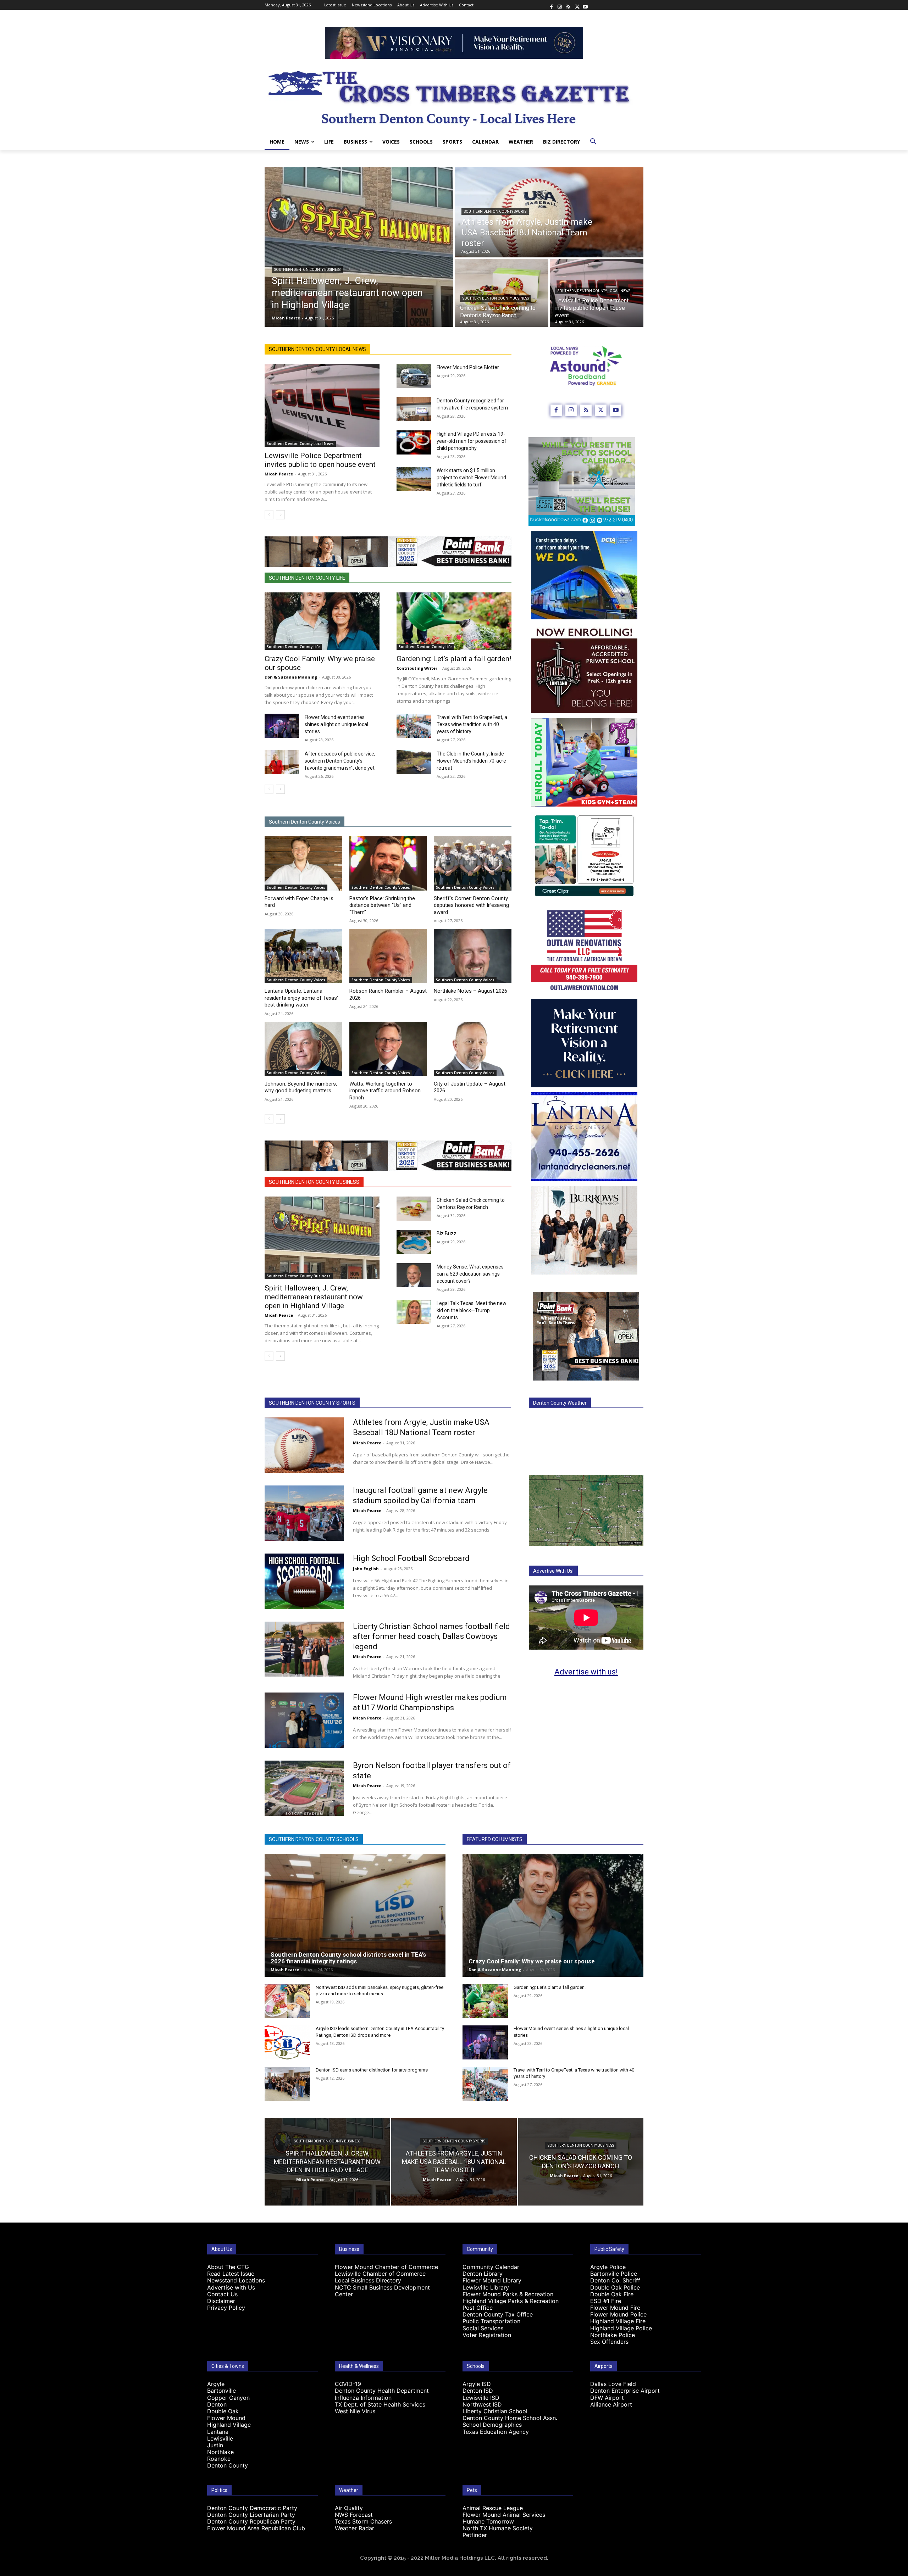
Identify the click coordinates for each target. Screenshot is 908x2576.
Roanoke (219, 2459)
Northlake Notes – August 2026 (470, 991)
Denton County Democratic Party (252, 2508)
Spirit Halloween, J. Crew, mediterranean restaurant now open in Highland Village (314, 1297)
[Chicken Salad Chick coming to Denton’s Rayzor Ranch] (502, 293)
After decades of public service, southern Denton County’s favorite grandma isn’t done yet (340, 761)
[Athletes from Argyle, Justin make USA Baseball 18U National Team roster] (549, 212)
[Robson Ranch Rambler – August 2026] (388, 956)
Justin (215, 2445)
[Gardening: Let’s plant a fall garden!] (454, 621)
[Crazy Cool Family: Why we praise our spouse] (322, 621)
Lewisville (220, 2438)
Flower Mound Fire (615, 2308)
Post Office (478, 2308)
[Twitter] (577, 5)
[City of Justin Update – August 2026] (473, 1049)
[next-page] (280, 515)
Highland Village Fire (618, 2321)
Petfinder (475, 2535)
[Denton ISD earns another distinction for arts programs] (287, 2084)
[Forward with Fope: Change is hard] (303, 863)
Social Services (483, 2328)
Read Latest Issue (231, 2274)
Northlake (220, 2452)
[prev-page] (269, 515)
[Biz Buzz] (414, 1242)
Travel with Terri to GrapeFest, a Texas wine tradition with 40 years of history (472, 724)
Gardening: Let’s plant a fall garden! (454, 659)
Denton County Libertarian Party (251, 2515)
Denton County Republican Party (251, 2521)
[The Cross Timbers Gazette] (454, 96)
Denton (217, 2404)
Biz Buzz (447, 1233)
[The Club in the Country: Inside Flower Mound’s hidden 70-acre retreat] (414, 762)
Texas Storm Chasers (363, 2521)
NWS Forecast (354, 2515)
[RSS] (568, 5)
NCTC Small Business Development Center (382, 2291)
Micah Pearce (279, 474)
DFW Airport (607, 2398)
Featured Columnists (495, 1839)
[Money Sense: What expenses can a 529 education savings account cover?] (414, 1275)
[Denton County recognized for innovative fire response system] (414, 409)
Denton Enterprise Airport (625, 2391)
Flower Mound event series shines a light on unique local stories (336, 724)
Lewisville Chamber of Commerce (380, 2274)
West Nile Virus (355, 2411)
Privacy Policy (226, 2308)
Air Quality (349, 2508)
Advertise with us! (586, 1672)
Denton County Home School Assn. (510, 2418)
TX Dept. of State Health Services (380, 2404)
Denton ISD (478, 2391)
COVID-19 (348, 2384)
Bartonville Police (614, 2274)
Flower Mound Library (492, 2280)
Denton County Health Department (382, 2391)
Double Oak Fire (612, 2294)
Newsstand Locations (236, 2280)
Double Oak (223, 2411)
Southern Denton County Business (307, 270)
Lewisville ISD (481, 2398)
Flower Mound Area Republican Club (256, 2528)
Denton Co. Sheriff (615, 2280)
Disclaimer (221, 2301)
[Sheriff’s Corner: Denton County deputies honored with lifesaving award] (473, 863)
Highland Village (229, 2425)
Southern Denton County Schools (314, 1839)
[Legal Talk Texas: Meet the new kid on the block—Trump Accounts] (414, 1312)
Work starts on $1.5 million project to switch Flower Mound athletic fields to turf (471, 478)
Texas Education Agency (496, 2432)
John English (366, 1569)
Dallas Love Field (613, 2384)
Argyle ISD (477, 2384)
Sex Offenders (609, 2342)
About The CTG (228, 2267)
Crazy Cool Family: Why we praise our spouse (532, 1961)
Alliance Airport (611, 2404)
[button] (593, 142)
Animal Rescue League (493, 2508)
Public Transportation (491, 2321)
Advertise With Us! (553, 1571)
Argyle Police (608, 2267)
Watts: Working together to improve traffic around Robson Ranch (385, 1091)
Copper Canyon (228, 2398)
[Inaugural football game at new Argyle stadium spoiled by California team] (304, 1513)
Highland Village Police (621, 2328)
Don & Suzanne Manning (291, 677)
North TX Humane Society (498, 2528)
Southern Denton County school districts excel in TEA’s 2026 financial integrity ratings (348, 1958)
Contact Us (222, 2294)
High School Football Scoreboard (411, 1558)
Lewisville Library (486, 2287)
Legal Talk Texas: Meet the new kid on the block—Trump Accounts (472, 1310)
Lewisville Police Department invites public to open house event (320, 460)
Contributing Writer (417, 668)
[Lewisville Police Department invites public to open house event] (322, 405)
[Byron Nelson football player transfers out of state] (304, 1788)
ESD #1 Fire (606, 2301)
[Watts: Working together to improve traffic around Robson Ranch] (388, 1049)
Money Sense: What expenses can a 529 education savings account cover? (470, 1274)
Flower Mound (226, 2418)
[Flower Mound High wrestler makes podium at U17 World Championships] (304, 1720)
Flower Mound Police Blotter (468, 367)
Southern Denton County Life (307, 578)
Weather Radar (355, 2528)
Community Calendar (491, 2267)
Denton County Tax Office (498, 2314)
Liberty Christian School (495, 2411)
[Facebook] (551, 5)
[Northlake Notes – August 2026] (473, 956)
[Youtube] (585, 5)
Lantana (218, 2432)
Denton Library (483, 2274)
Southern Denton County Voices (304, 822)
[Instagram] (560, 5)
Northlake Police (613, 2335)
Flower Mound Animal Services (504, 2515)
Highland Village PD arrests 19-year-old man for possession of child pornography (472, 441)
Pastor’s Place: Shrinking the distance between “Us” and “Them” (382, 905)
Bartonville (222, 2391)
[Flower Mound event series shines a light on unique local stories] (282, 726)
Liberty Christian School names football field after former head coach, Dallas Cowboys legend (431, 1637)
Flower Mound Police (618, 2314)
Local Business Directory (368, 2280)
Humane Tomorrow (488, 2521)
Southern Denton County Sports (495, 211)
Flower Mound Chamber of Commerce (386, 2267)
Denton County (228, 2465)
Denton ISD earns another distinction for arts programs (372, 2070)
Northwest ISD (482, 2404)
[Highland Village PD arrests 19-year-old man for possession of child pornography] (414, 442)
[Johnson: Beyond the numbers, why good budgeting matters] (303, 1049)
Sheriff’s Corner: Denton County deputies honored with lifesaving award (471, 905)
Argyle (216, 2384)
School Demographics (492, 2425)
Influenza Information (363, 2398)
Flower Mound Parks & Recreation (508, 2294)
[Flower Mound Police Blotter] (414, 376)
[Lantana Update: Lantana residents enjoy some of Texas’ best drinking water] (303, 956)
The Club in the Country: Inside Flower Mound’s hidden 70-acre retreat (471, 761)
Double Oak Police (615, 2287)
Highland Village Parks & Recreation (511, 2301)
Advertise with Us (231, 2287)
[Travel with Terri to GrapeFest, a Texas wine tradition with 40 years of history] (414, 726)
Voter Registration (487, 2335)
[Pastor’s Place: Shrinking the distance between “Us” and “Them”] (388, 863)
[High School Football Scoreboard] (304, 1581)
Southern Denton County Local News (594, 291)
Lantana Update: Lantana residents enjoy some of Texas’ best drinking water (301, 998)
